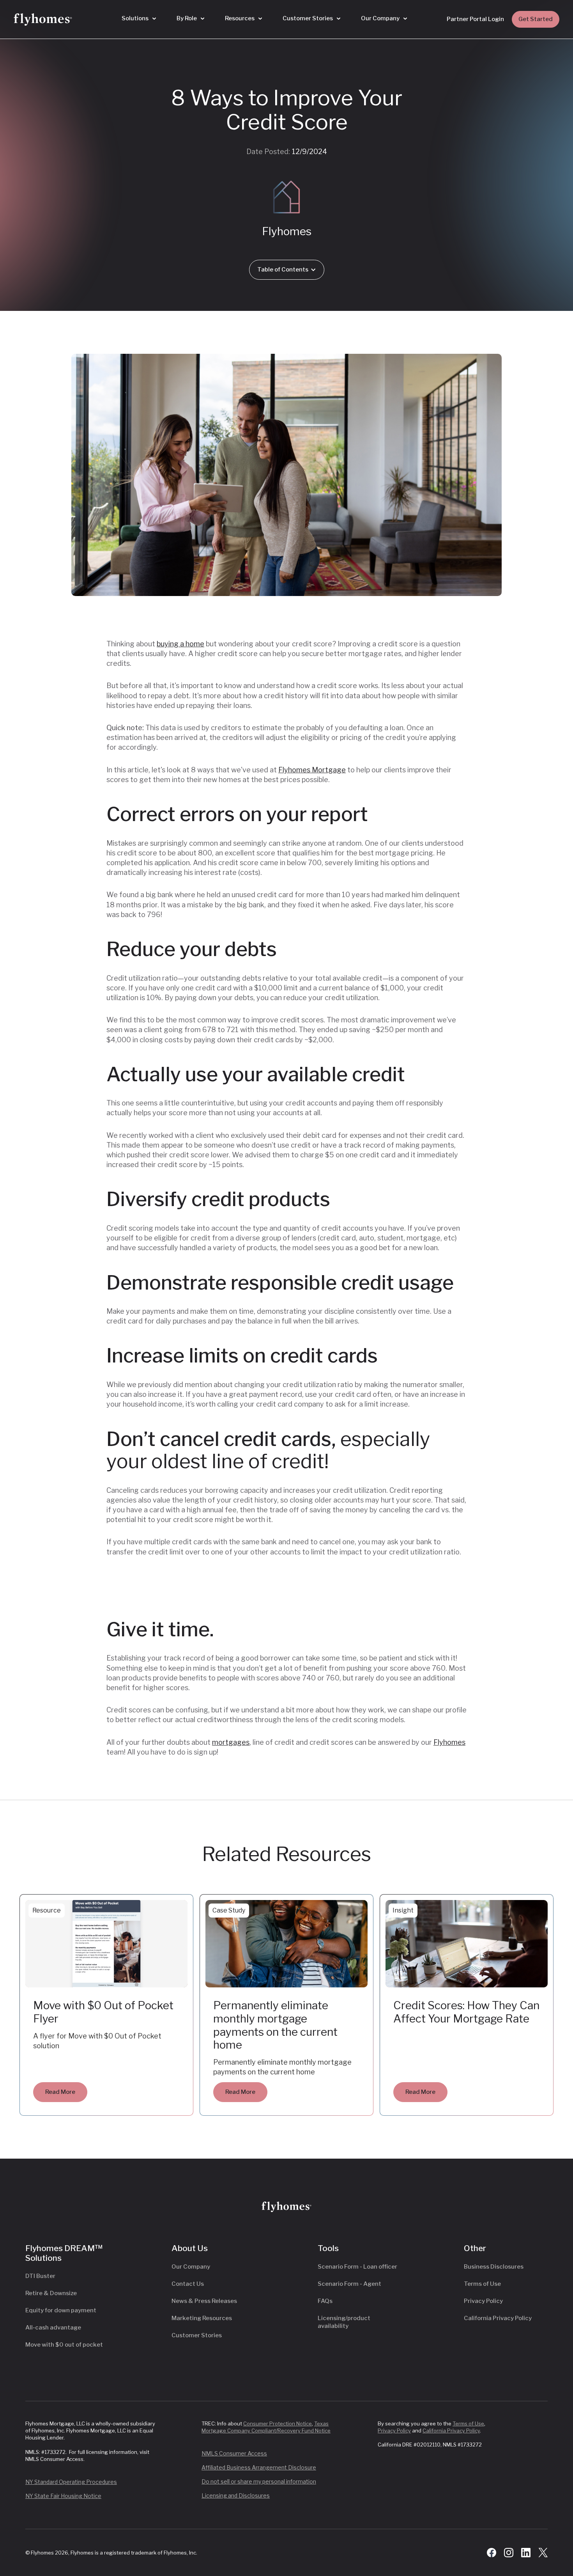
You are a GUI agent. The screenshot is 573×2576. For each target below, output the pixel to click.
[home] (43, 20)
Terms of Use (482, 2284)
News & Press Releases (204, 2301)
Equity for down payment (61, 2310)
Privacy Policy (483, 2301)
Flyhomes (449, 1742)
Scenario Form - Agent (349, 2284)
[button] (139, 19)
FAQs (325, 2301)
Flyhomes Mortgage (312, 770)
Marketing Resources (202, 2318)
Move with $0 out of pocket (64, 2345)
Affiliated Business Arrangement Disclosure (259, 2467)
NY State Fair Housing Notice (63, 2496)
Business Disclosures (494, 2267)
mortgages (231, 1742)
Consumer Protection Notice (278, 2423)
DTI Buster (40, 2276)
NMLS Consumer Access (234, 2453)
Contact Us (188, 2284)
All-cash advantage (53, 2328)
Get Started (536, 19)
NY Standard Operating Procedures (71, 2482)
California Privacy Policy (498, 2318)
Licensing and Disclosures (236, 2495)
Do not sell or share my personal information (259, 2481)
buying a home (180, 644)
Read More (60, 2092)
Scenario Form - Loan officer (357, 2267)
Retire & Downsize (51, 2293)
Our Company (191, 2267)
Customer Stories (197, 2335)
